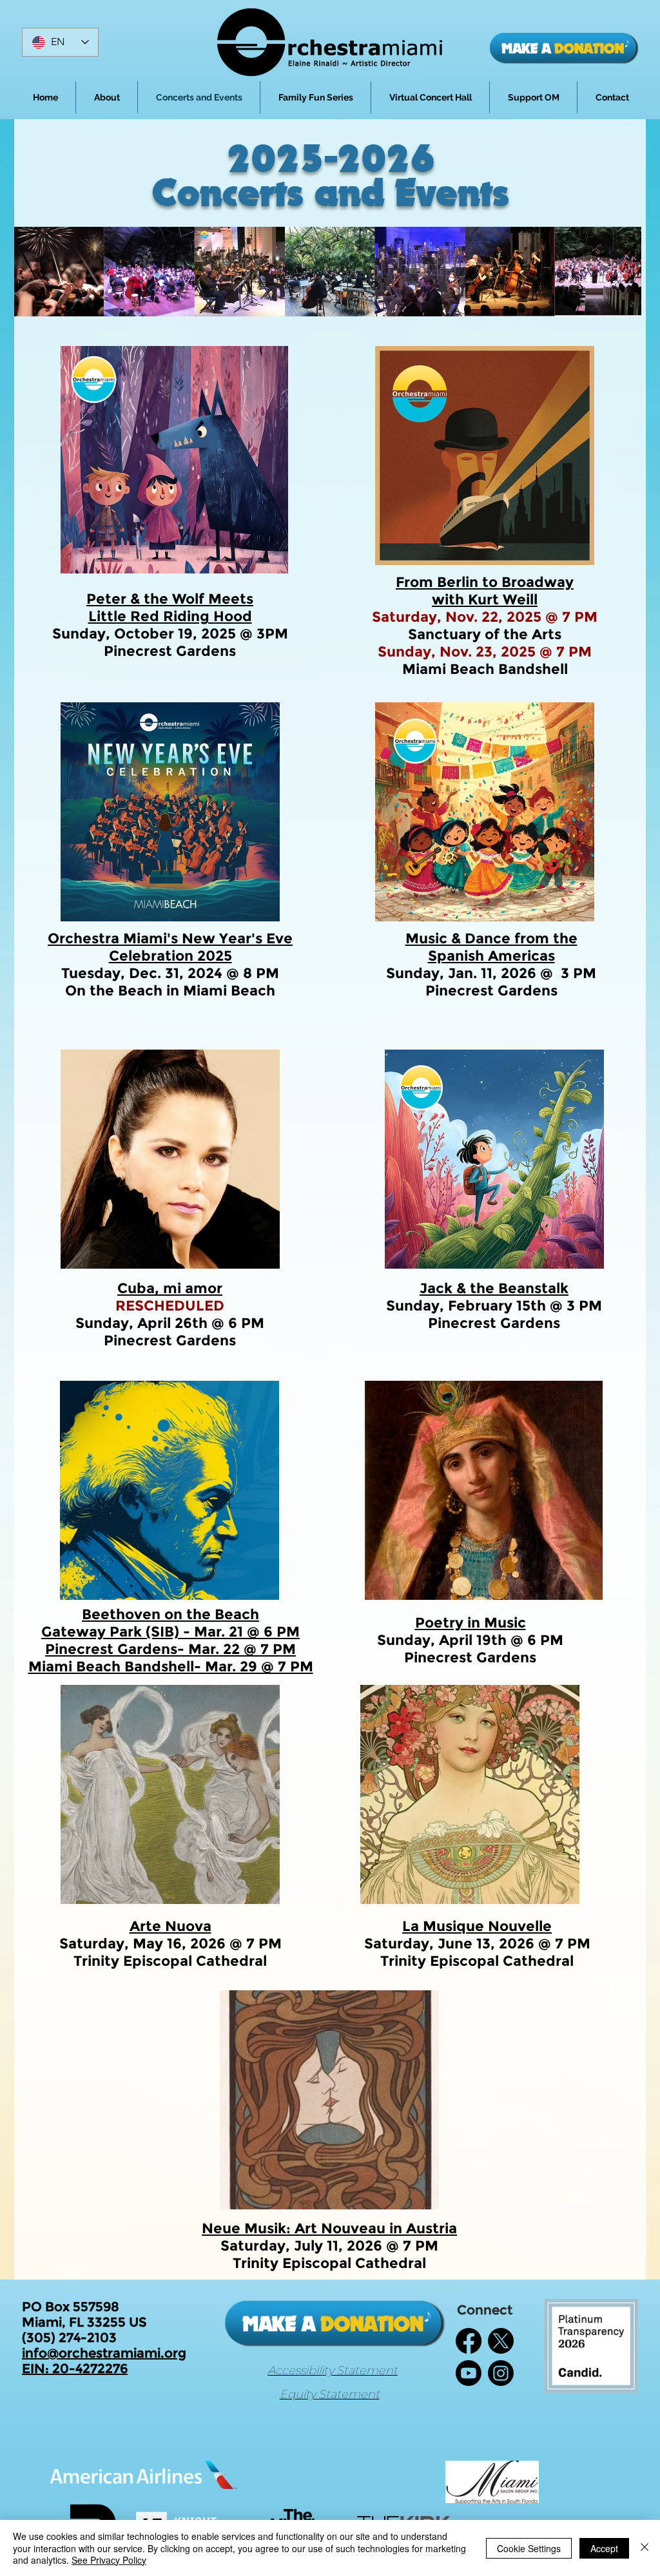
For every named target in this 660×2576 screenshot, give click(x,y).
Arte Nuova (170, 1926)
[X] (501, 2341)
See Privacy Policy (109, 2560)
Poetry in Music (471, 1623)
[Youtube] (469, 2373)
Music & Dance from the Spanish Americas (491, 947)
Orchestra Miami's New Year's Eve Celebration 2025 (170, 947)
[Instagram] (501, 2373)
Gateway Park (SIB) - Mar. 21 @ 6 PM (170, 1632)
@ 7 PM (268, 1649)
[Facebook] (469, 2341)
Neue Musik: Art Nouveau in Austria (329, 2228)
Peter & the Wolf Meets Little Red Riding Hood (170, 608)
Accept (604, 2548)
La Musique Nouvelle (477, 1926)
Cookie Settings (529, 2548)
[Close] (645, 2548)
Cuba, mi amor (170, 1288)
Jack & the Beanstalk (494, 1288)
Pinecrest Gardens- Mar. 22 (142, 1649)
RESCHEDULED (170, 1306)
